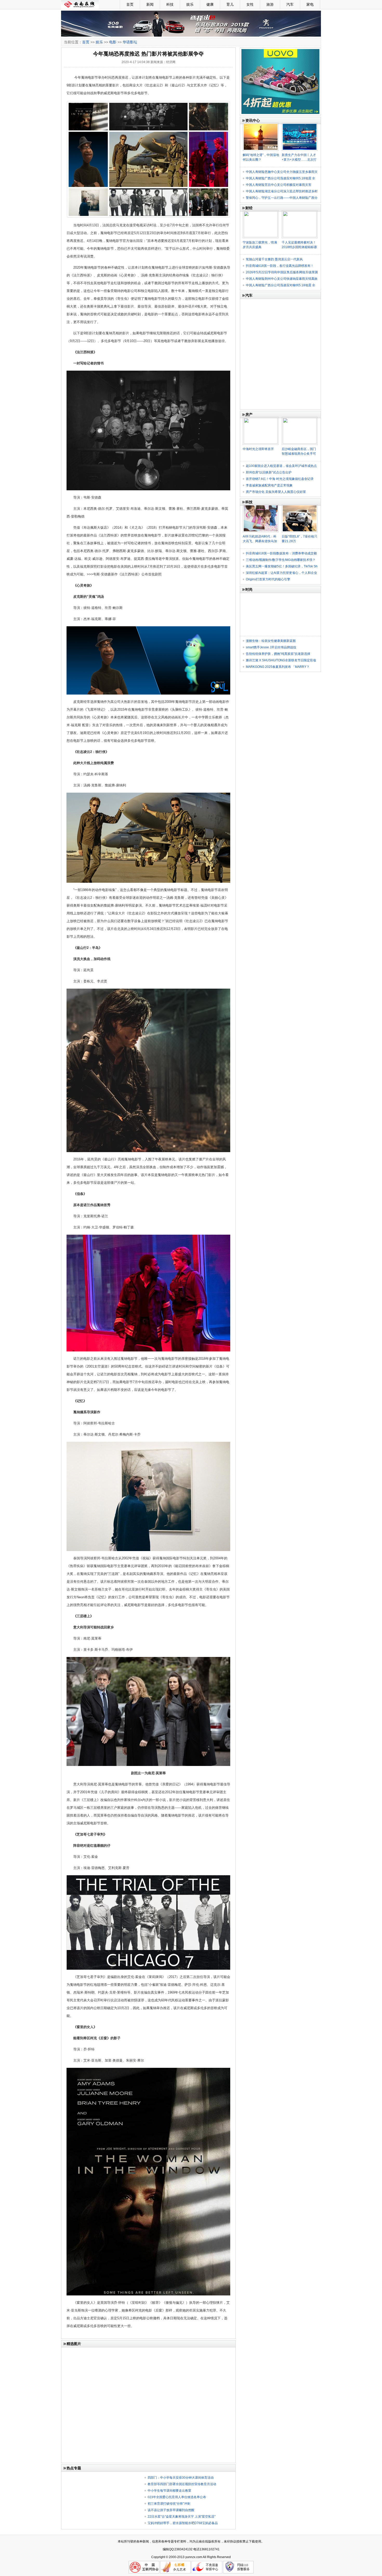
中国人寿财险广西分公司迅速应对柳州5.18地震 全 (281, 178)
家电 (310, 4)
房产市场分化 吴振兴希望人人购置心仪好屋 (276, 492)
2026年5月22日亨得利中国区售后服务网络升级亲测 (282, 272)
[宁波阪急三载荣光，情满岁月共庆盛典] (261, 212)
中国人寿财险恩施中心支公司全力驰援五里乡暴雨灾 (282, 172)
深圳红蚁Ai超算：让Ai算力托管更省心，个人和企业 (281, 573)
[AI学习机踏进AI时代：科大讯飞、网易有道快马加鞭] (261, 506)
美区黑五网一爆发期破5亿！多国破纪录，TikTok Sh (282, 566)
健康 (210, 4)
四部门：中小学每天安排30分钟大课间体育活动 (181, 2478)
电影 (113, 42)
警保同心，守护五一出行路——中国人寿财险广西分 (282, 198)
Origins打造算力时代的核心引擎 (268, 579)
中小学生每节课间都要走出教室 (169, 2491)
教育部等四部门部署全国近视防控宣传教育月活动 (182, 2484)
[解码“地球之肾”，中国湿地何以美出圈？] (261, 125)
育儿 (230, 4)
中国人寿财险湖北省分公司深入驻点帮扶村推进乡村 (282, 191)
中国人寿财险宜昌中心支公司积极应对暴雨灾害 (279, 185)
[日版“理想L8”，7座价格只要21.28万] (300, 506)
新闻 (150, 4)
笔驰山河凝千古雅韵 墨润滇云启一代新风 (274, 259)
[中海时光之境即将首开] (261, 419)
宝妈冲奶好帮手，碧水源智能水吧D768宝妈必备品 (183, 2523)
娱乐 (190, 4)
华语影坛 (130, 42)
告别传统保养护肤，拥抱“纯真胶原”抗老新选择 (278, 654)
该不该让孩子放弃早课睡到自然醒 (171, 2510)
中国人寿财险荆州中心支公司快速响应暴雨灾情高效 (282, 279)
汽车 (290, 4)
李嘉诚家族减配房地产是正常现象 (269, 485)
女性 (250, 4)
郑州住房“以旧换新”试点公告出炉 (269, 472)
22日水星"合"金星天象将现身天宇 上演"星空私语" (182, 2517)
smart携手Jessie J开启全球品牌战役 (271, 647)
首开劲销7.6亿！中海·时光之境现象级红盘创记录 (280, 479)
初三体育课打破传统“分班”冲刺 (169, 2504)
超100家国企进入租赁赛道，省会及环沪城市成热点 (281, 466)
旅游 (270, 4)
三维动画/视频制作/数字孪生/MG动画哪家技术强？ (281, 560)
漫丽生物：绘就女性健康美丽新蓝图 (271, 641)
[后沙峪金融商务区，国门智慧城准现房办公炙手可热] (300, 419)
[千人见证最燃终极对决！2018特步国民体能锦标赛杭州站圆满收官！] (300, 212)
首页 (130, 4)
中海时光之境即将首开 (258, 449)
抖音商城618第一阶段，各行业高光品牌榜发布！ (280, 266)
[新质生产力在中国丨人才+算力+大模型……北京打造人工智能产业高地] (300, 125)
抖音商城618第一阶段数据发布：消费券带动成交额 (281, 553)
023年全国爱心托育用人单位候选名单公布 (177, 2497)
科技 (170, 4)
